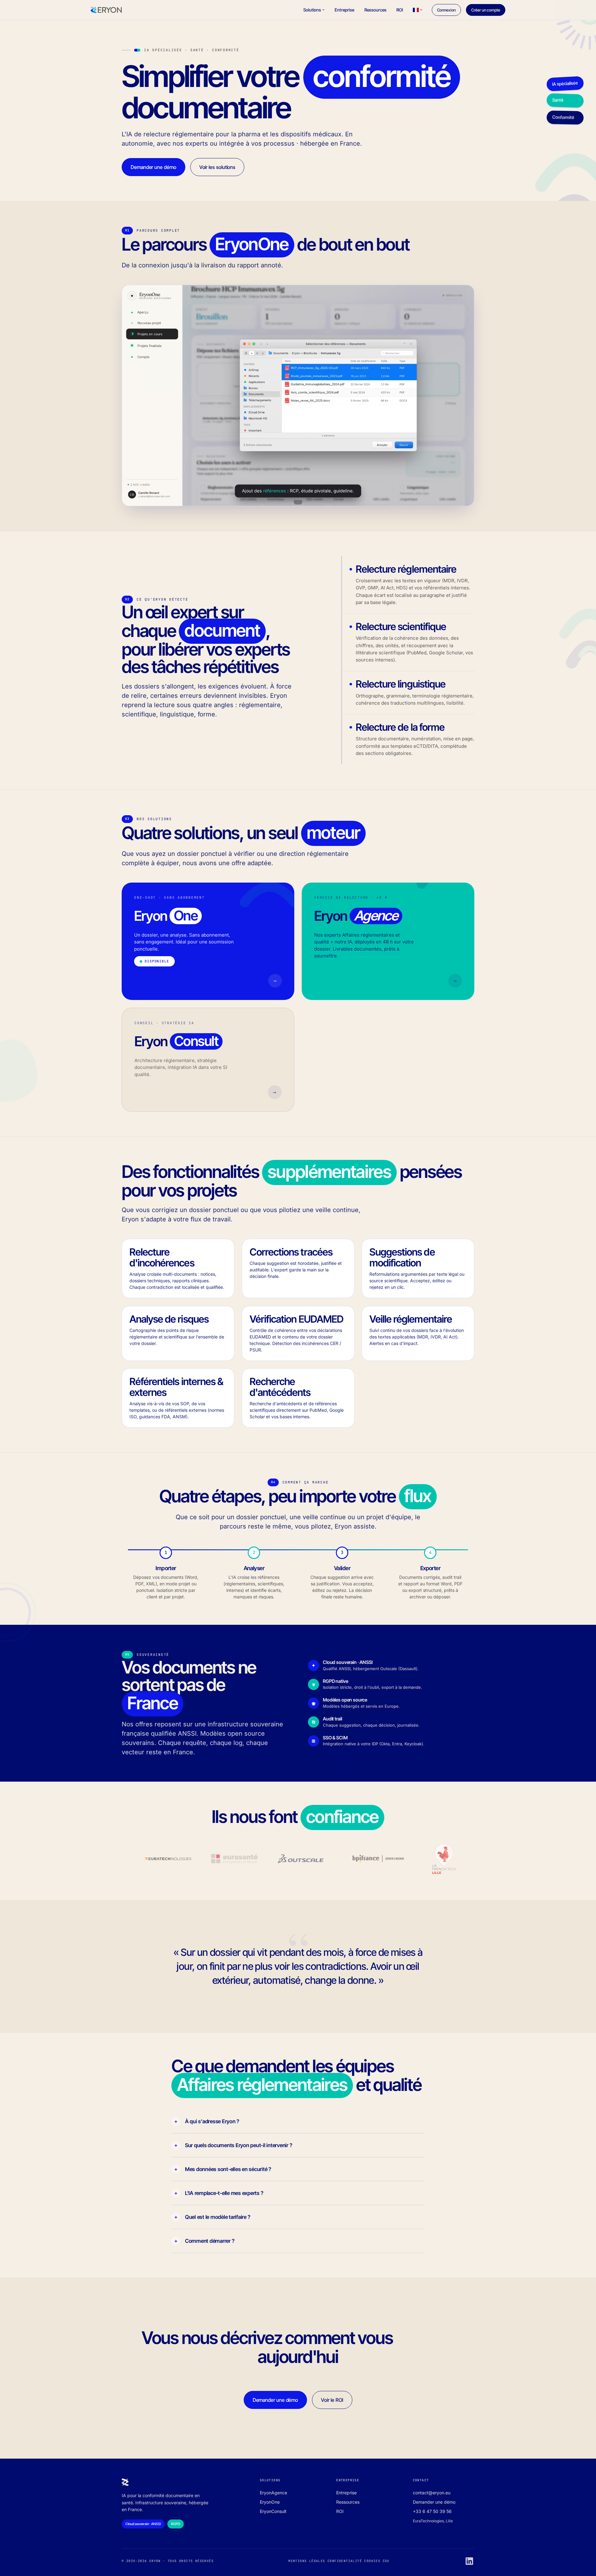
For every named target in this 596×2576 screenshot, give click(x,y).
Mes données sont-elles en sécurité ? (228, 2169)
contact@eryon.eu (432, 2493)
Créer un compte (486, 10)
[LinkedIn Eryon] (469, 2561)
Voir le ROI (332, 2400)
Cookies (372, 2561)
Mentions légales (307, 2561)
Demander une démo (154, 167)
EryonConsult (273, 2511)
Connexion (446, 10)
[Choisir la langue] (418, 10)
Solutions (312, 10)
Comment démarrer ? (210, 2241)
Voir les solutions (217, 167)
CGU (386, 2561)
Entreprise (345, 10)
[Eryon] (106, 10)
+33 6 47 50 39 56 (432, 2511)
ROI (400, 10)
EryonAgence (273, 2493)
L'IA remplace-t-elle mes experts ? (224, 2193)
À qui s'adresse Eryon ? (212, 2121)
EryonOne (270, 2502)
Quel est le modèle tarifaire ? (218, 2217)
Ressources (376, 10)
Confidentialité (345, 2561)
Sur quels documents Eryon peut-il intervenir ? (239, 2145)
